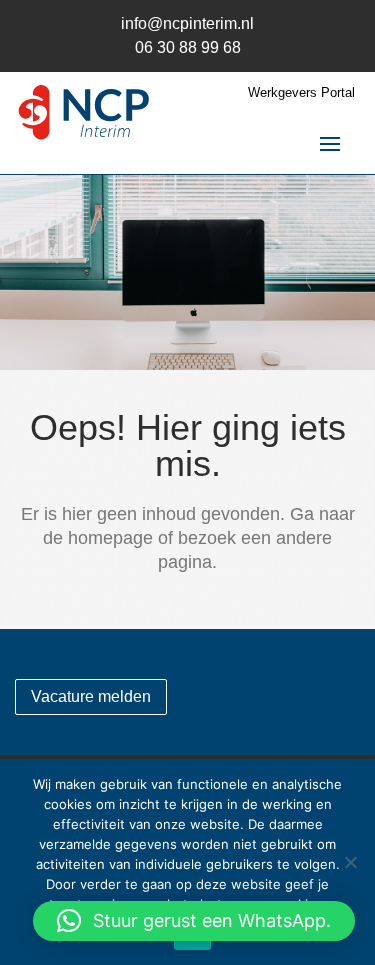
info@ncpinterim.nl (187, 23)
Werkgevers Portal (301, 93)
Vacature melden (91, 696)
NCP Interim (85, 114)
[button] (194, 921)
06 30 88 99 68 (188, 47)
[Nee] (350, 862)
